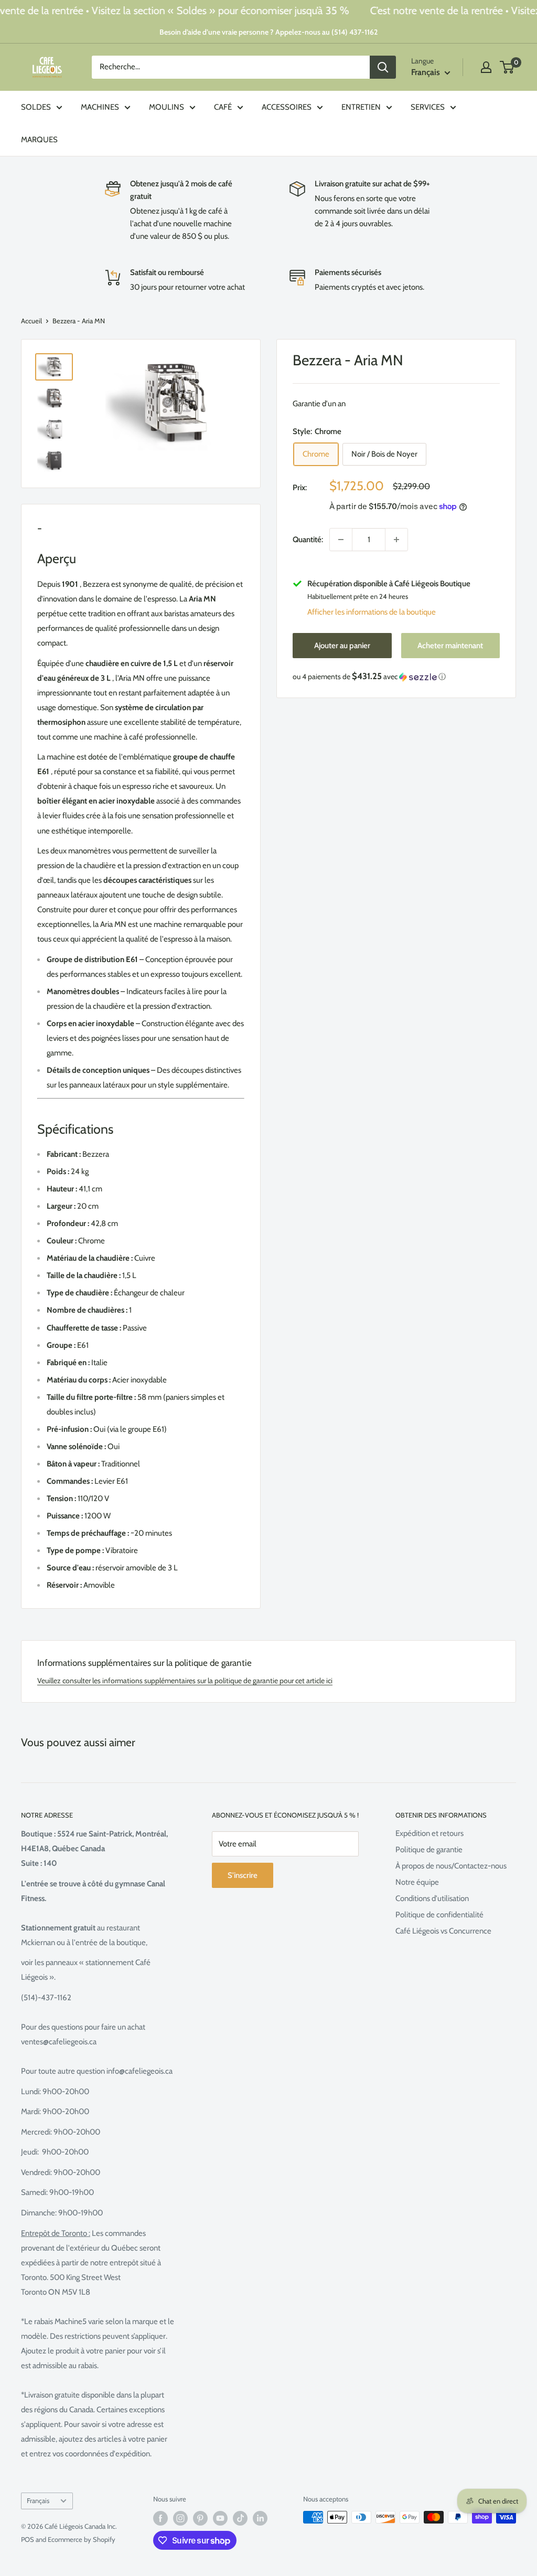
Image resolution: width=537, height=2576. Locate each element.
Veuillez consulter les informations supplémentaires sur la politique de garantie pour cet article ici (185, 1681)
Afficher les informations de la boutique (372, 612)
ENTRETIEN (361, 107)
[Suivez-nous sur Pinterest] (200, 2518)
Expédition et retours (429, 1833)
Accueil (31, 321)
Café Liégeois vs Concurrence (443, 1931)
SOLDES (36, 107)
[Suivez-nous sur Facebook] (160, 2518)
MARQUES (39, 140)
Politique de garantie (429, 1850)
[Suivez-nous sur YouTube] (220, 2518)
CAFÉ (223, 107)
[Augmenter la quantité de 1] (396, 540)
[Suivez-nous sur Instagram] (180, 2518)
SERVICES (428, 107)
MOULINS (167, 107)
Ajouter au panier (342, 646)
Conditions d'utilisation (432, 1898)
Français (38, 2501)
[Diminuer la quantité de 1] (341, 540)
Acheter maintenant (450, 646)
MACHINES (100, 107)
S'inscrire (243, 1875)
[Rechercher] (383, 67)
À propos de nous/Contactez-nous (451, 1866)
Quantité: (308, 540)
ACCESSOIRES (287, 107)
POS (28, 2539)
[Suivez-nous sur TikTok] (240, 2518)
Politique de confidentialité (439, 1915)
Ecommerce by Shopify (82, 2539)
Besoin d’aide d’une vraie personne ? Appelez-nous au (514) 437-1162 (268, 32)
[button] (396, 677)
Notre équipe (417, 1882)
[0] (507, 67)
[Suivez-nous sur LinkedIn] (260, 2518)
